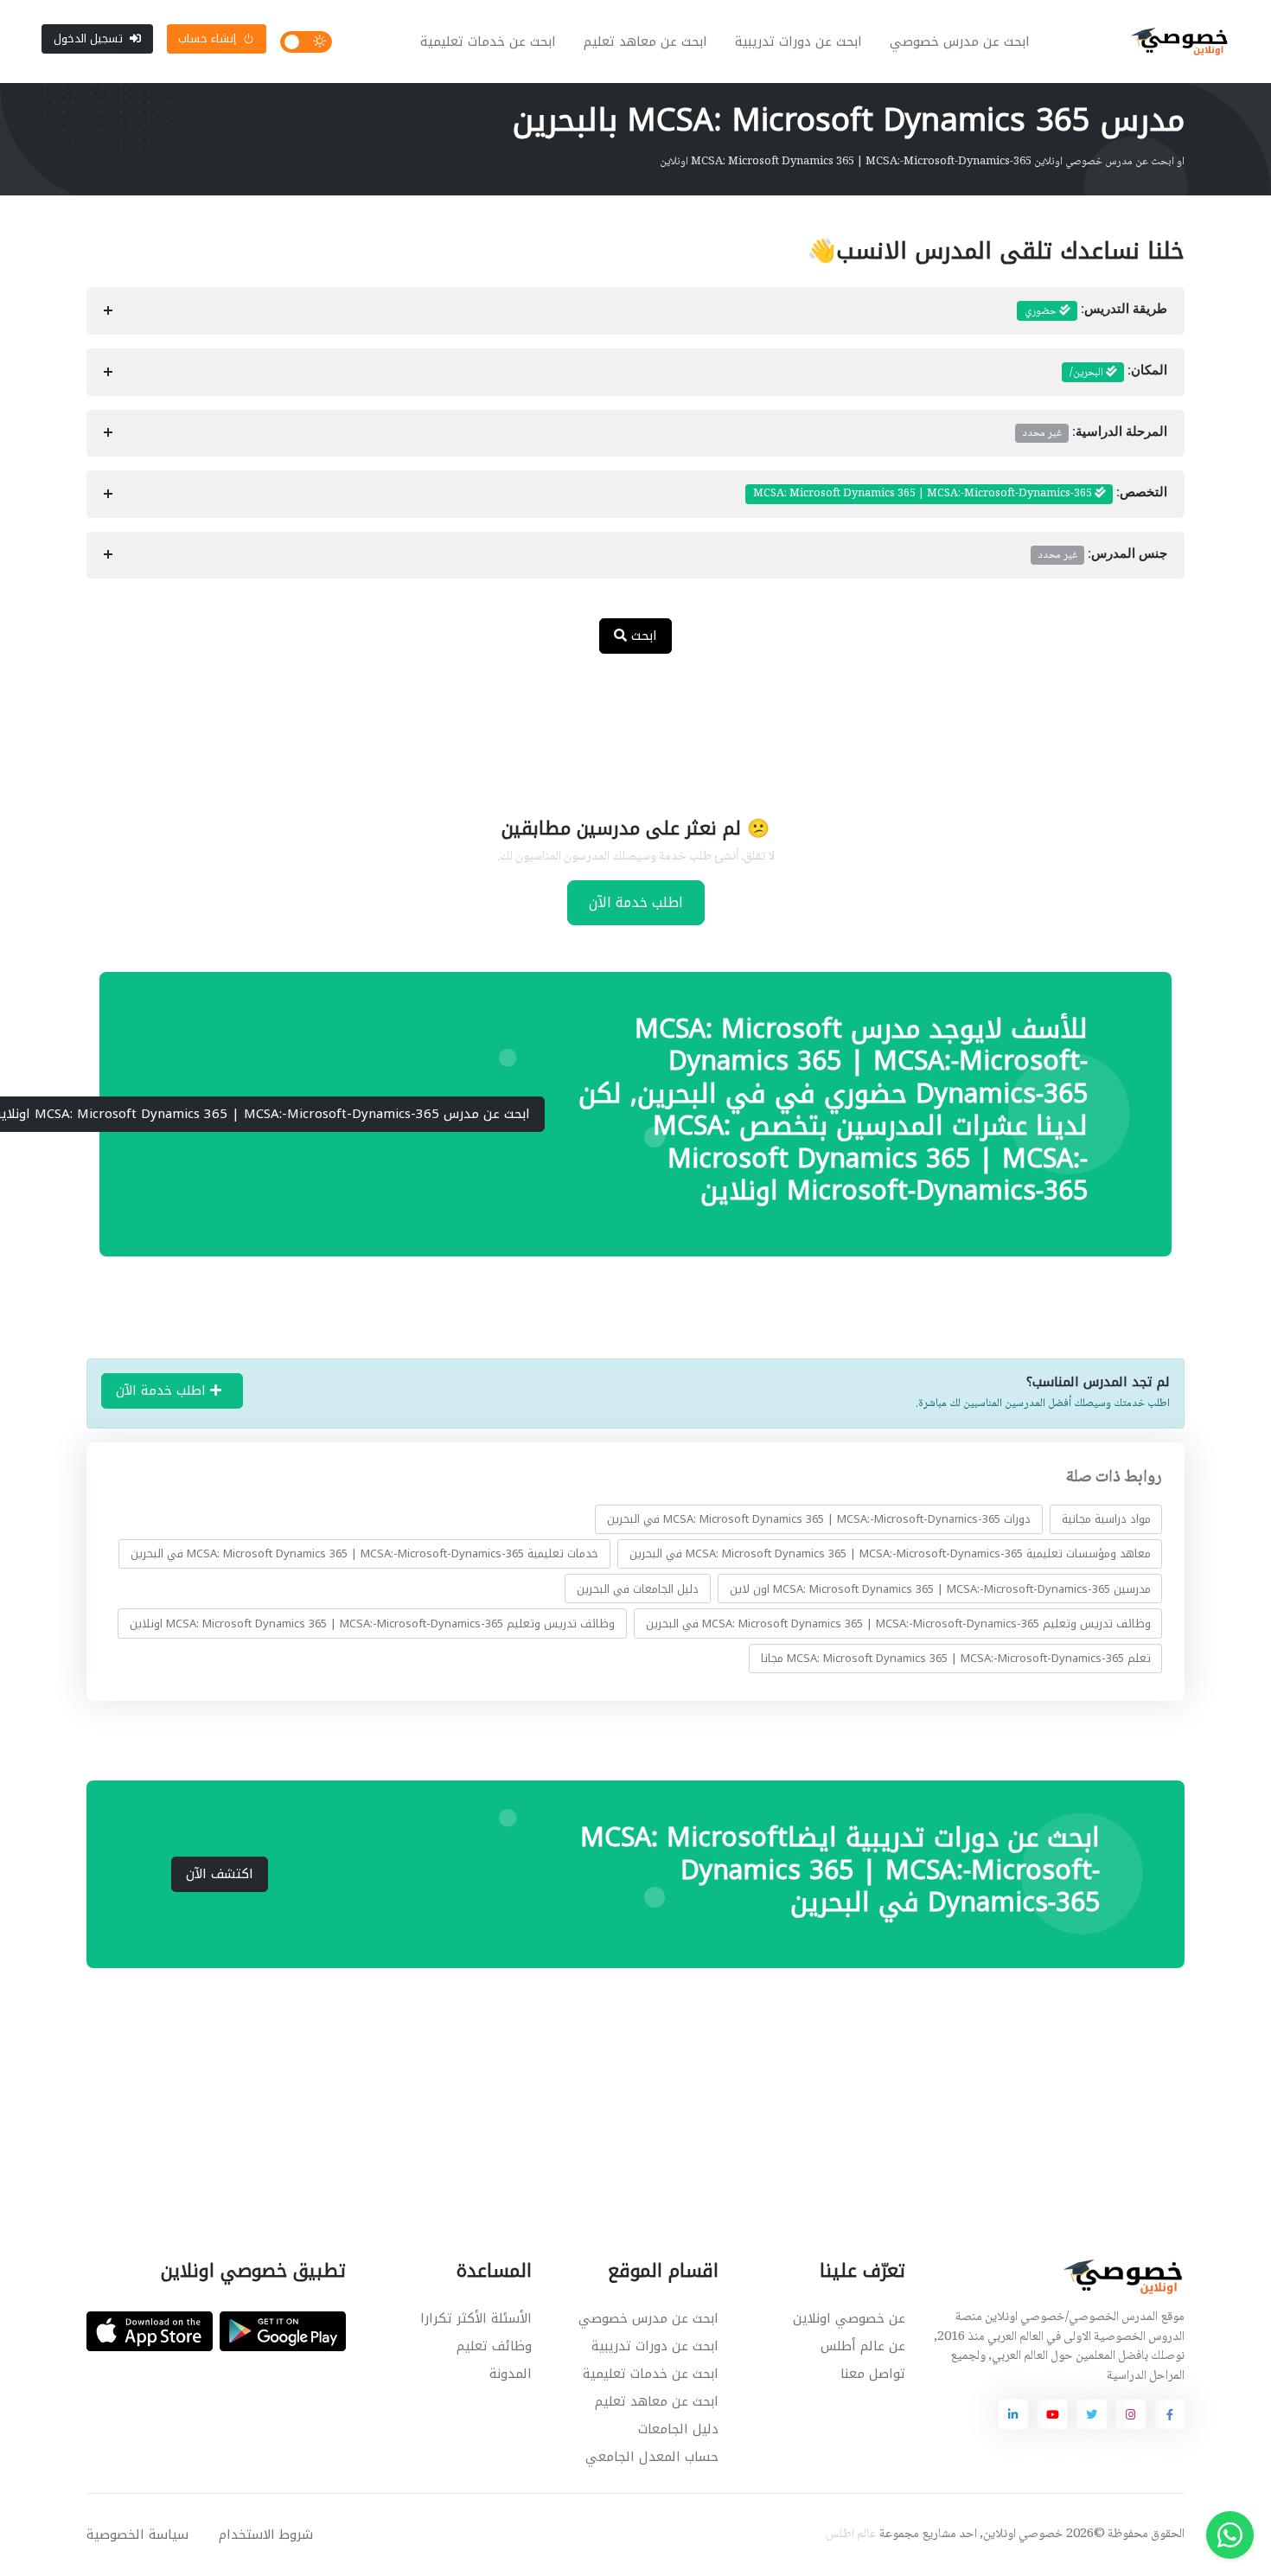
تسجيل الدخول (88, 38)
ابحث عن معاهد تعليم (645, 42)
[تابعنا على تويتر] (1091, 2414)
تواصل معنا (873, 2374)
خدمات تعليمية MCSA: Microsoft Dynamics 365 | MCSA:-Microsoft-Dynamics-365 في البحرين (364, 1553)
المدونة (511, 2374)
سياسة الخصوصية (137, 2534)
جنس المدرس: (1103, 555)
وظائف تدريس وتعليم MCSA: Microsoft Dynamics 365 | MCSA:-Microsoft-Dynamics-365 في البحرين (898, 1624)
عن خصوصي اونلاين (849, 2318)
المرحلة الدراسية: (1095, 433)
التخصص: (960, 494)
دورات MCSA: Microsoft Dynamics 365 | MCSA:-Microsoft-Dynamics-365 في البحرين (819, 1519)
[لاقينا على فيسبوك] (1170, 2414)
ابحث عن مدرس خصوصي (960, 42)
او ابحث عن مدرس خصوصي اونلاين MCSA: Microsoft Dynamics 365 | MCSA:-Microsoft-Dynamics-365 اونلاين (922, 162)
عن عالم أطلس (863, 2346)
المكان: (1118, 373)
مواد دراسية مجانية (1106, 1519)
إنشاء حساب (207, 38)
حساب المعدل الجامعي (652, 2457)
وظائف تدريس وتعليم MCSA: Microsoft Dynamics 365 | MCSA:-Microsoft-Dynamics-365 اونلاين (372, 1624)
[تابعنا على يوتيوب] (1052, 2414)
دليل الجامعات (678, 2429)
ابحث (642, 636)
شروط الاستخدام (266, 2534)
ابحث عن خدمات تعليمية (488, 42)
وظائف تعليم (494, 2346)
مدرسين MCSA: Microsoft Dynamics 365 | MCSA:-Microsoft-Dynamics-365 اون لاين (940, 1588)
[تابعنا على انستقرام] (1131, 2414)
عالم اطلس (851, 2534)
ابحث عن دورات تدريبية (798, 42)
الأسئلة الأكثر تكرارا (476, 2318)
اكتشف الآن (220, 1874)
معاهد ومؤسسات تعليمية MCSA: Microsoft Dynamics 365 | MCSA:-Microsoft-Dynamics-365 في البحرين (890, 1553)
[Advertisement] (623, 724)
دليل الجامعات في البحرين (638, 1588)
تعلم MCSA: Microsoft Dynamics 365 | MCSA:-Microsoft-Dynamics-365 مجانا (956, 1658)
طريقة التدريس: (1096, 311)
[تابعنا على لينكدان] (1013, 2414)
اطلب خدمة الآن (636, 902)
